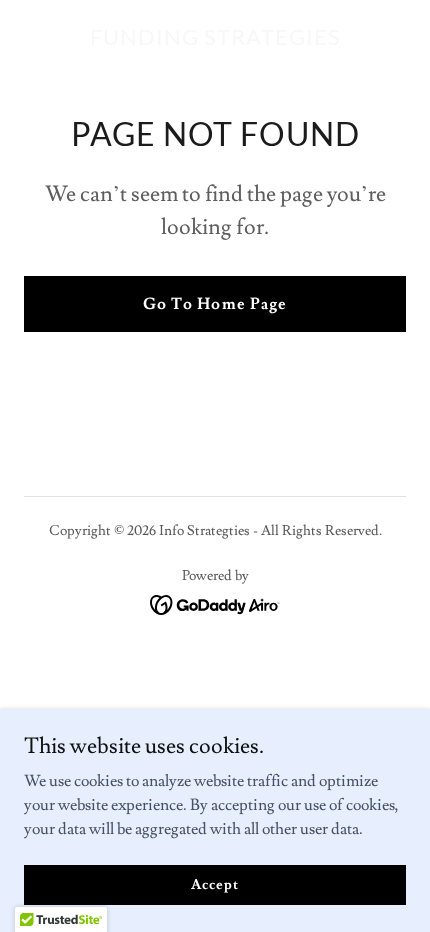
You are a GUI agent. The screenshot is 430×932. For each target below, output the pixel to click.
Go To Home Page (214, 304)
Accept (214, 884)
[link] (215, 40)
